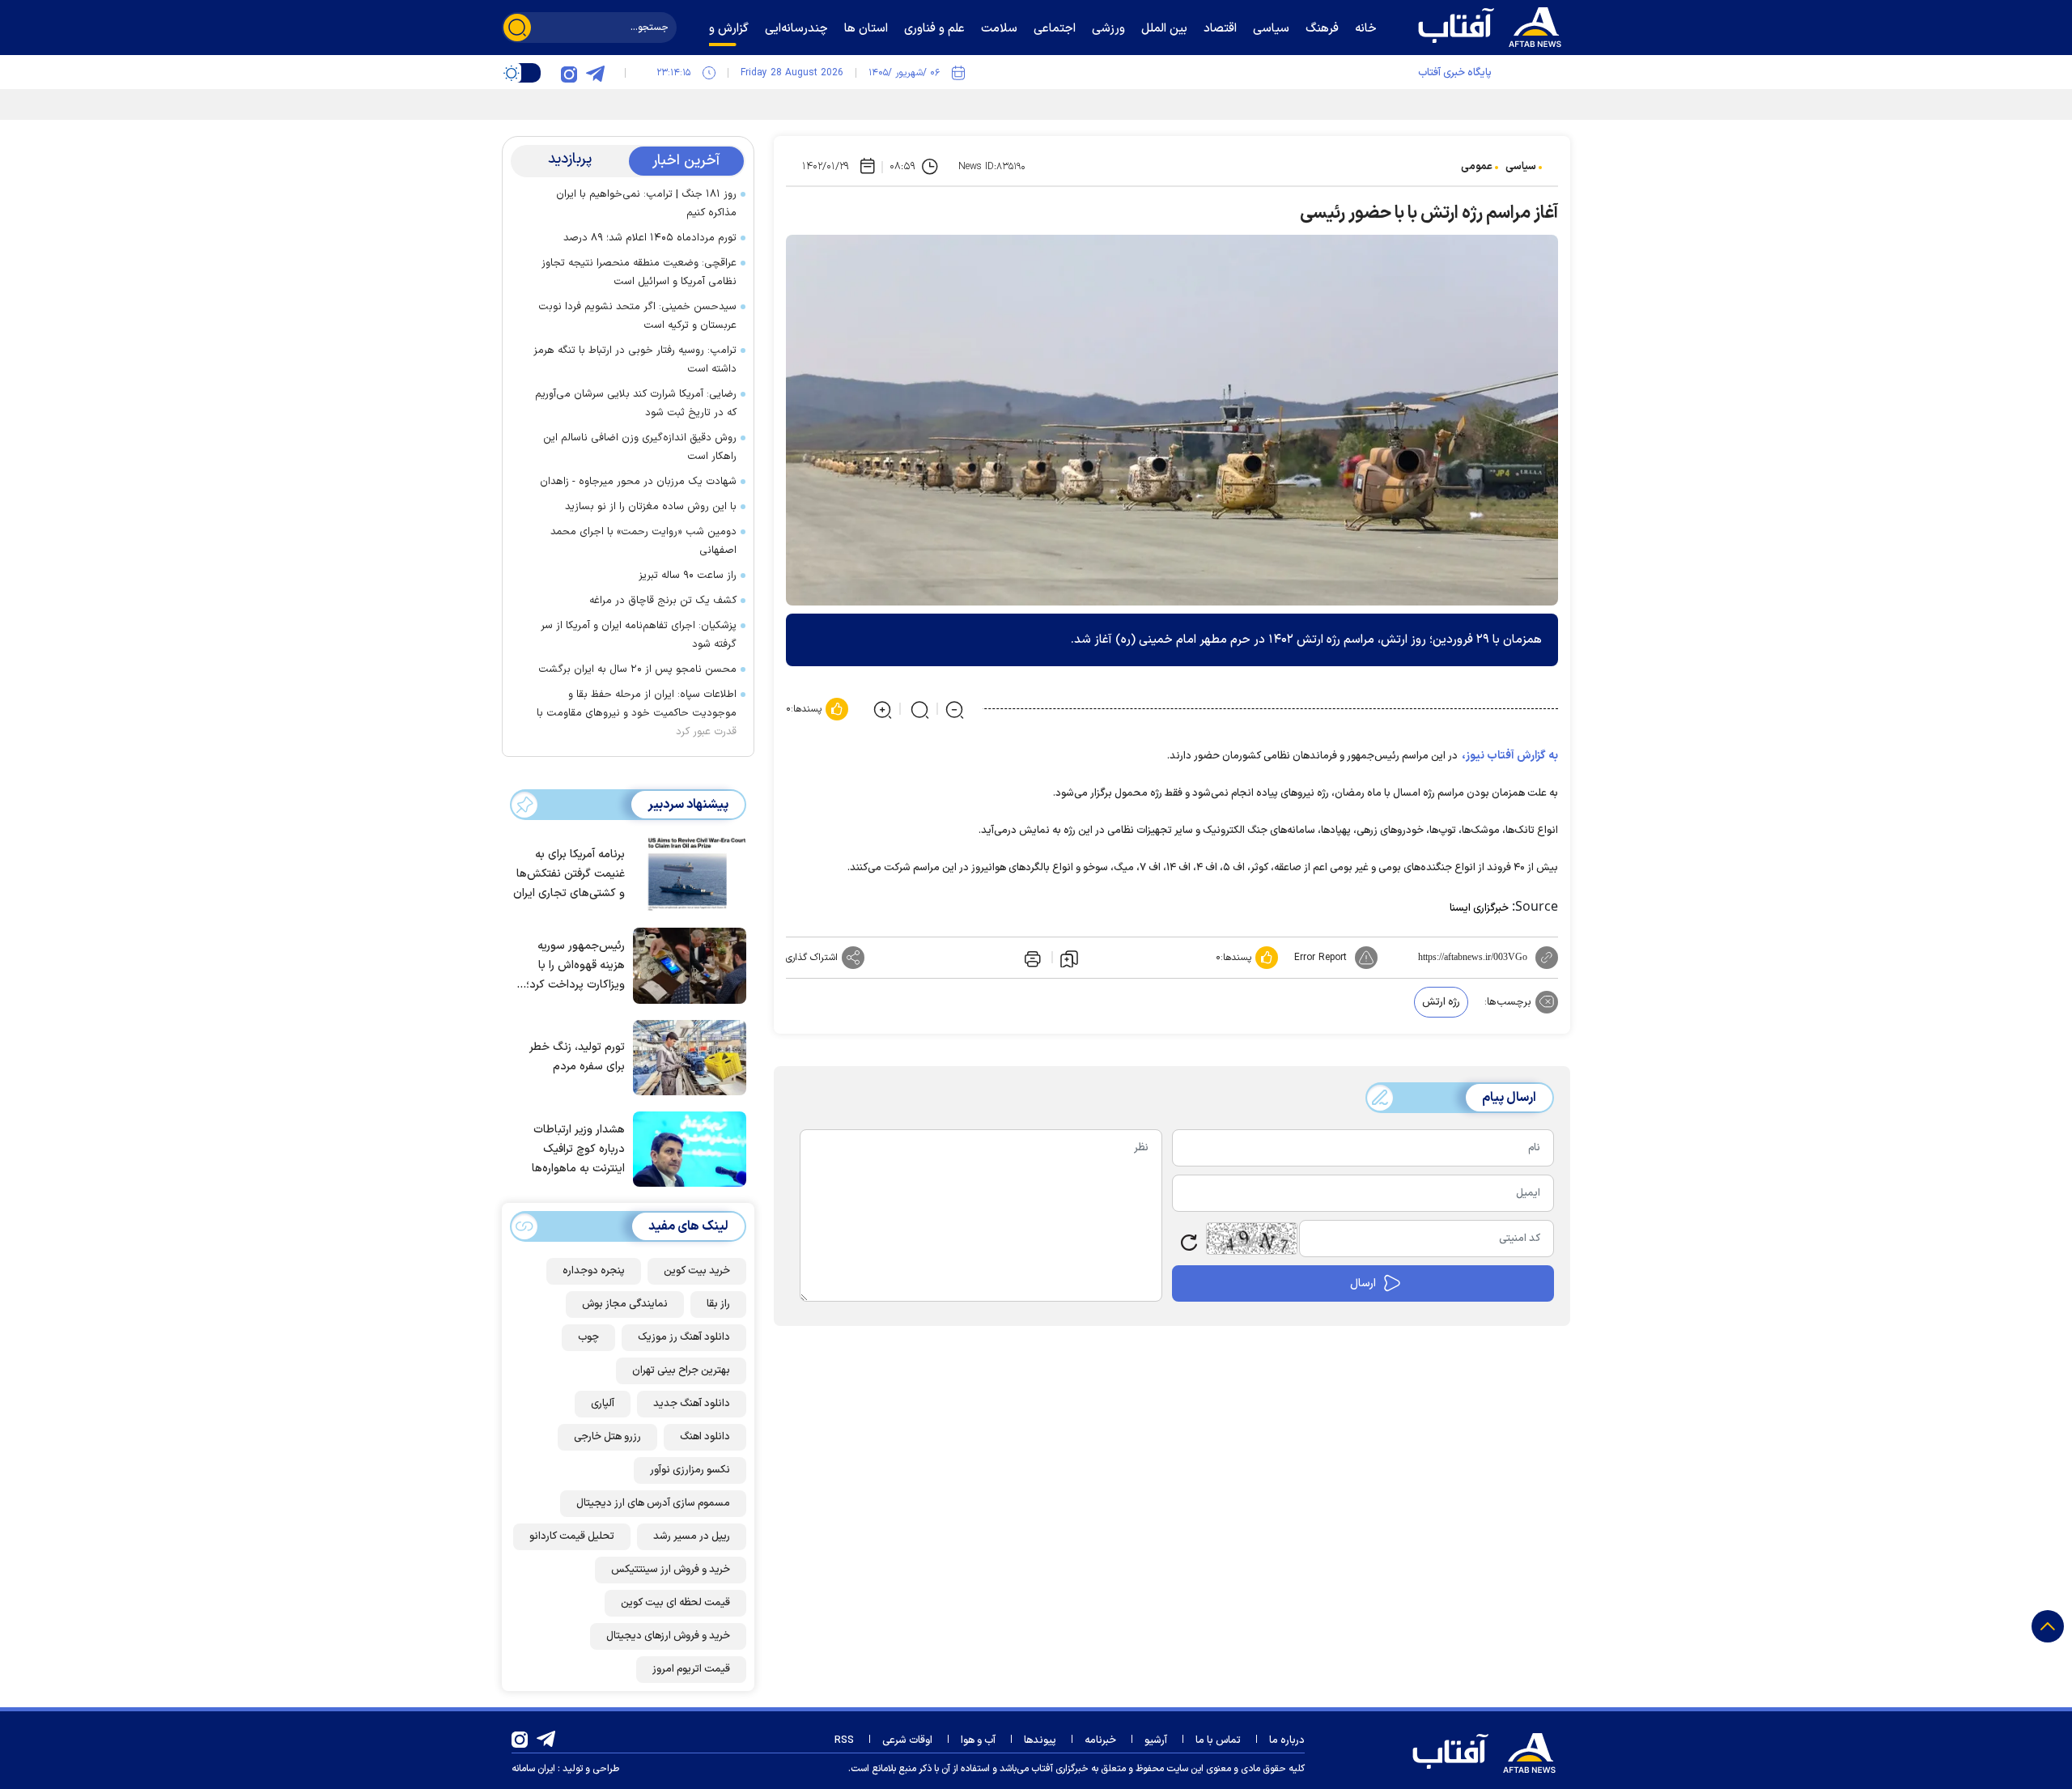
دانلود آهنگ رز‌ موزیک (684, 1337)
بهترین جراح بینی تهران (681, 1370)
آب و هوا (978, 1740)
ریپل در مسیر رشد (692, 1536)
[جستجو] (517, 28)
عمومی (1477, 167)
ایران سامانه (533, 1769)
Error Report (1320, 958)
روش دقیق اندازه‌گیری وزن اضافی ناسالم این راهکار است (640, 447)
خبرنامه (1100, 1740)
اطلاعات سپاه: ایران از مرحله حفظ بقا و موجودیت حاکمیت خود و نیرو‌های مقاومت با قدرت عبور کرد (637, 713)
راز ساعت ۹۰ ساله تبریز (688, 576)
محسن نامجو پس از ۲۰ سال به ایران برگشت (637, 669)
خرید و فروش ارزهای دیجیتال (668, 1636)
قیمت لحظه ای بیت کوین (675, 1603)
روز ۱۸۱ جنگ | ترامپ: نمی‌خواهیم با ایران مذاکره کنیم (646, 204)
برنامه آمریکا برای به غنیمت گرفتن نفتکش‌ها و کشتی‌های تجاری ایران (569, 874)
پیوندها (1040, 1740)
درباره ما (1287, 1740)
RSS (844, 1740)
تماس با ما (1218, 1740)
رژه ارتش (1441, 1002)
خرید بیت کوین (697, 1271)
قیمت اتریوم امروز (691, 1669)
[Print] (1031, 958)
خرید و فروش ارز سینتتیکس (671, 1570)
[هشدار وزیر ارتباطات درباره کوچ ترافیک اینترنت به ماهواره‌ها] (686, 1148)
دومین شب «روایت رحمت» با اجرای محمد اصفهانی (643, 541)
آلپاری (603, 1404)
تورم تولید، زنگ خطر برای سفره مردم (577, 1057)
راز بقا (718, 1304)
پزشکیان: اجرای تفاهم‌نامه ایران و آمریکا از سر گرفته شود (639, 635)
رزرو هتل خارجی (607, 1437)
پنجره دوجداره (594, 1271)
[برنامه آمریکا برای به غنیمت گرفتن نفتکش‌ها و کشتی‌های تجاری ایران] (686, 873)
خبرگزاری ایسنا (1479, 908)
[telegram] (595, 73)
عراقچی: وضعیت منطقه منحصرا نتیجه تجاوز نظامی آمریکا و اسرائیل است (639, 272)
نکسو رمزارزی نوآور (690, 1470)
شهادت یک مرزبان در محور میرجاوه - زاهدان (638, 482)
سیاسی (1521, 167)
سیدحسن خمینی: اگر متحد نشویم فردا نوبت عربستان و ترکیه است (637, 316)
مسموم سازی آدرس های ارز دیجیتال (653, 1503)
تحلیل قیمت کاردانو (572, 1536)
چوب (588, 1337)
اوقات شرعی (907, 1740)
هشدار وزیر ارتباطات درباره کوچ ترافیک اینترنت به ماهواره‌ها (578, 1149)
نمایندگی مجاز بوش (625, 1304)
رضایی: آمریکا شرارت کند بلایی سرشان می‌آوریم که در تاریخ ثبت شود (636, 404)
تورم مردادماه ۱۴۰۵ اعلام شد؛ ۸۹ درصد (650, 238)
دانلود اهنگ (705, 1437)
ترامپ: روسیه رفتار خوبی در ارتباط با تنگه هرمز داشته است (635, 360)
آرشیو (1156, 1740)
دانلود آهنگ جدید (692, 1404)
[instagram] (569, 73)
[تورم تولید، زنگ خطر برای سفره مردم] (686, 1056)
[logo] (1493, 25)
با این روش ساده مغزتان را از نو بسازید (651, 507)
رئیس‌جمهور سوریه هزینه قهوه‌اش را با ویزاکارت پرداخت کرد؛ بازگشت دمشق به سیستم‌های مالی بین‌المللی (575, 966)
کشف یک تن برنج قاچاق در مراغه (663, 601)
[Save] (1069, 958)
